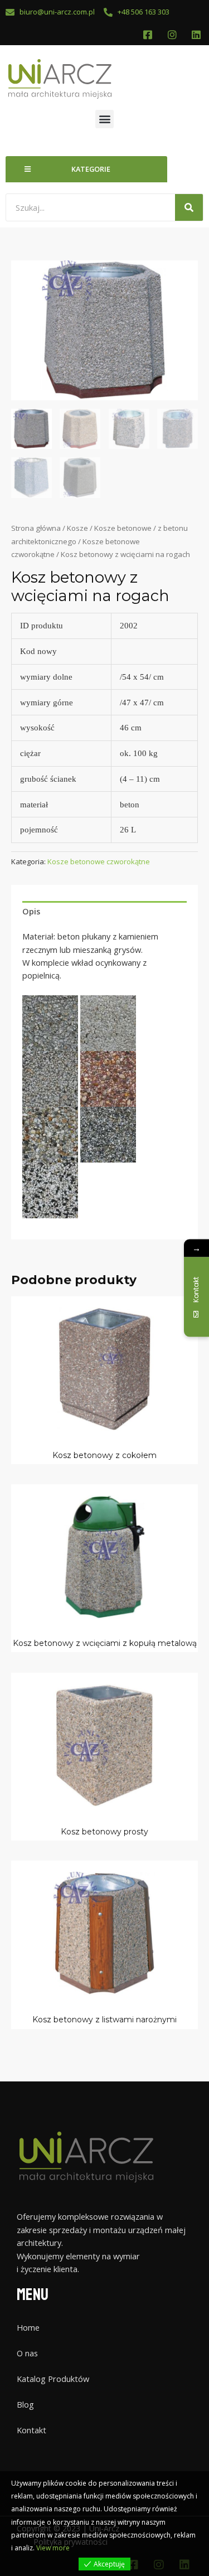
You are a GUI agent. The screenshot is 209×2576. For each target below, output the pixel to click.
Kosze (77, 528)
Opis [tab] (31, 911)
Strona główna (36, 528)
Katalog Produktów (53, 2379)
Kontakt (31, 2430)
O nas (27, 2353)
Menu (33, 2295)
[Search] (189, 207)
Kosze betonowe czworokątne (99, 861)
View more (53, 2548)
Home (28, 2327)
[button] (104, 119)
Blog (25, 2404)
